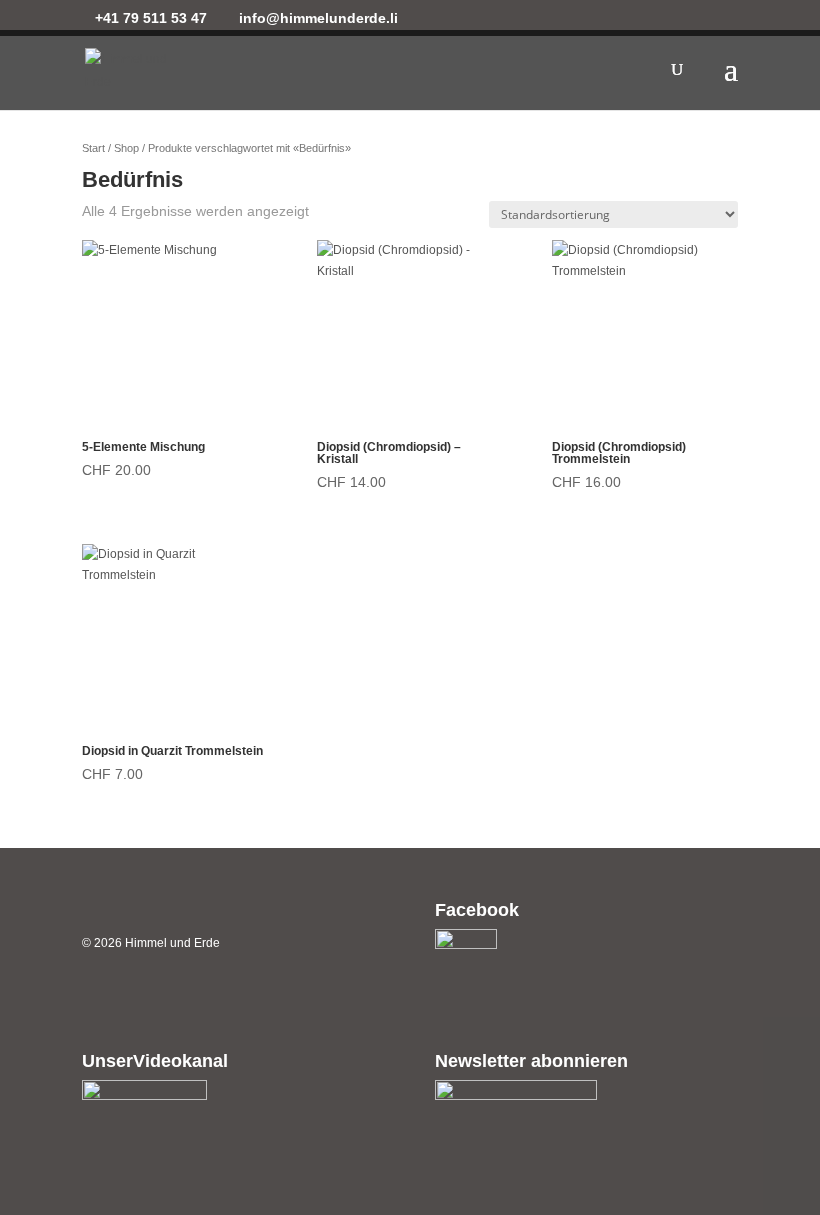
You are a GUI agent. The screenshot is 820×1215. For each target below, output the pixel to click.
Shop (126, 148)
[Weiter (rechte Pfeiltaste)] (785, 608)
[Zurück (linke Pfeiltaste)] (35, 608)
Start (93, 148)
